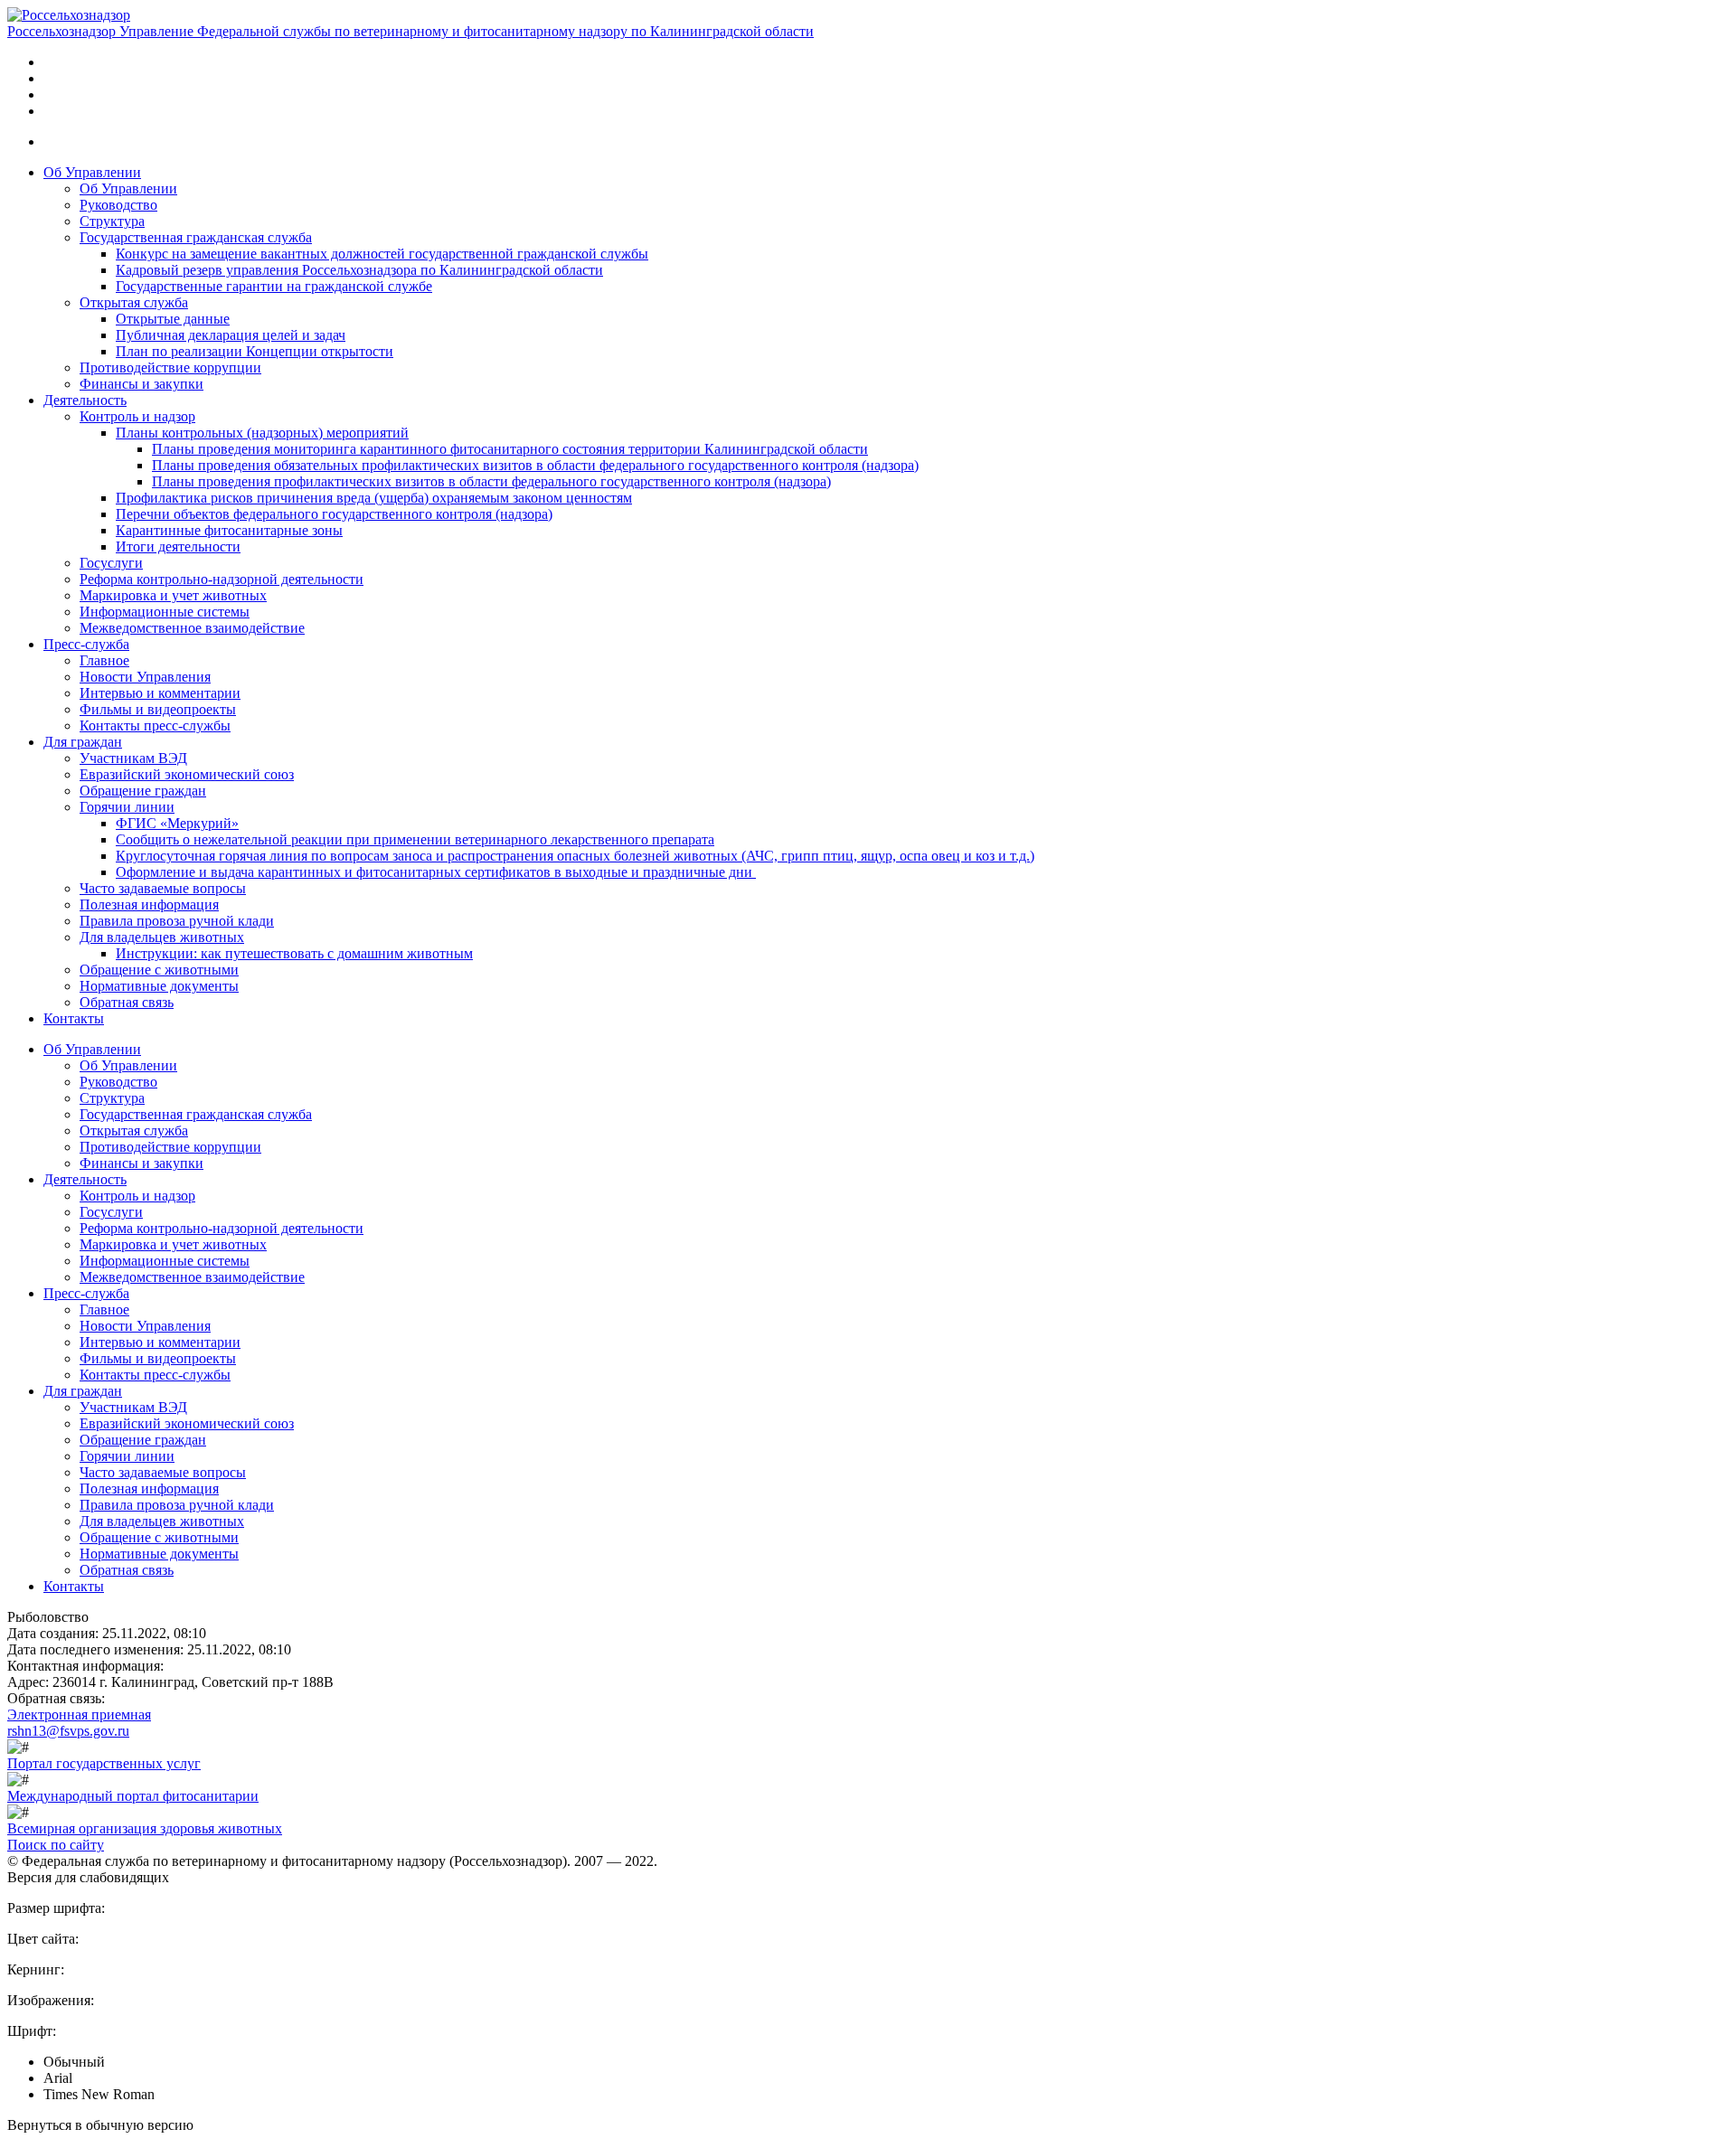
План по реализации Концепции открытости (255, 351)
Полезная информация (149, 904)
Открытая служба (134, 302)
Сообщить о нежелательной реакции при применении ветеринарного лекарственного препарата (415, 839)
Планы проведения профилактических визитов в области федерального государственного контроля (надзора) (491, 481)
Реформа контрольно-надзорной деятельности (222, 579)
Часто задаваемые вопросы (163, 888)
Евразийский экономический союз (187, 774)
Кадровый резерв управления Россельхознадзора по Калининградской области (359, 270)
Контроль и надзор (137, 416)
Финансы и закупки (142, 384)
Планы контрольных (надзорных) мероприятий (262, 433)
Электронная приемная (79, 1715)
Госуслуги (111, 563)
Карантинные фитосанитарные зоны (229, 530)
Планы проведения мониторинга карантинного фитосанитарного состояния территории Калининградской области (510, 449)
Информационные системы (165, 612)
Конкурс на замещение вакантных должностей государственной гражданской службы (382, 254)
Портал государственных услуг (104, 1763)
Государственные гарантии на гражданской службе (274, 286)
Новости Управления (145, 677)
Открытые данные (173, 319)
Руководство (118, 205)
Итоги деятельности (178, 546)
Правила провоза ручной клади (177, 921)
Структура (112, 221)
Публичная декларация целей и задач (231, 335)
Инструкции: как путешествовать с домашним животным (294, 953)
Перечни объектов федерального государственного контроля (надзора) (334, 514)
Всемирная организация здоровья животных (145, 1828)
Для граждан (83, 742)
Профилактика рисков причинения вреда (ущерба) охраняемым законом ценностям (374, 498)
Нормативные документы (159, 986)
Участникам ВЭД (133, 758)
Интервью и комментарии (160, 693)
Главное (104, 660)
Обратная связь (127, 1002)
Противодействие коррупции (170, 367)
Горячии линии (127, 807)
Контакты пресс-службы (155, 725)
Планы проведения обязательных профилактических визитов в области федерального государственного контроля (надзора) (535, 465)
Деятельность (85, 400)
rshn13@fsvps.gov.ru (68, 1731)
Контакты (74, 1018)
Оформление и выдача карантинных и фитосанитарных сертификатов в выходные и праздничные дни (436, 872)
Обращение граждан (143, 791)
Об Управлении (92, 172)
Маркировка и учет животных (173, 595)
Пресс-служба (86, 644)
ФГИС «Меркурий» (177, 823)
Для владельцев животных (162, 937)
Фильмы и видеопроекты (158, 709)
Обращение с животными (159, 970)
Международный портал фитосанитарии (133, 1796)
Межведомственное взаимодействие (192, 628)
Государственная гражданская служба (196, 237)
